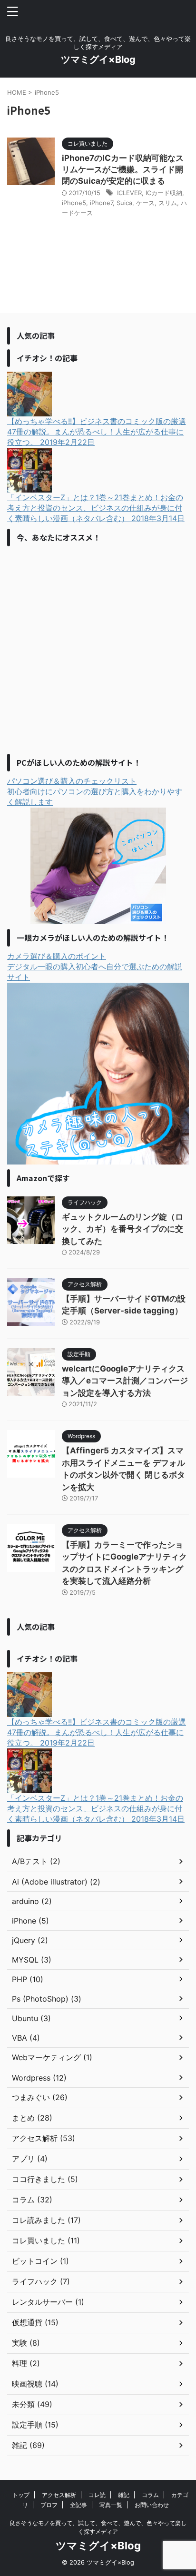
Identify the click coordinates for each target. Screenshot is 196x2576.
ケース (145, 203)
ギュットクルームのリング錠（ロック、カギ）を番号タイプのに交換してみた (122, 1229)
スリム (168, 203)
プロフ (49, 2505)
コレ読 (97, 2495)
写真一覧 (111, 2505)
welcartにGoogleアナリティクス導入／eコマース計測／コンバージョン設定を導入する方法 (125, 1381)
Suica (124, 203)
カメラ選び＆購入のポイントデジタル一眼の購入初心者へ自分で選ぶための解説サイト (95, 967)
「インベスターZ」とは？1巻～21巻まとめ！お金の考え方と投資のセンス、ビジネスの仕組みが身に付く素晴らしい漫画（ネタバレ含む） (96, 508)
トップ (21, 2495)
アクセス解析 (59, 2495)
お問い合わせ (152, 2505)
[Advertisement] (98, 649)
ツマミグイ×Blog (98, 59)
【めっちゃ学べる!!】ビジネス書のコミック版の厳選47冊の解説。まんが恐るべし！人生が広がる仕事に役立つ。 (97, 432)
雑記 (124, 2495)
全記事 (78, 2505)
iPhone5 (74, 203)
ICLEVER (129, 193)
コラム (150, 2495)
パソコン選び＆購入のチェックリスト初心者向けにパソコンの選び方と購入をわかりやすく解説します (95, 791)
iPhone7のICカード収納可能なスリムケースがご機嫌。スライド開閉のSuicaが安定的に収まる (123, 169)
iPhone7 (101, 203)
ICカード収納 (164, 193)
